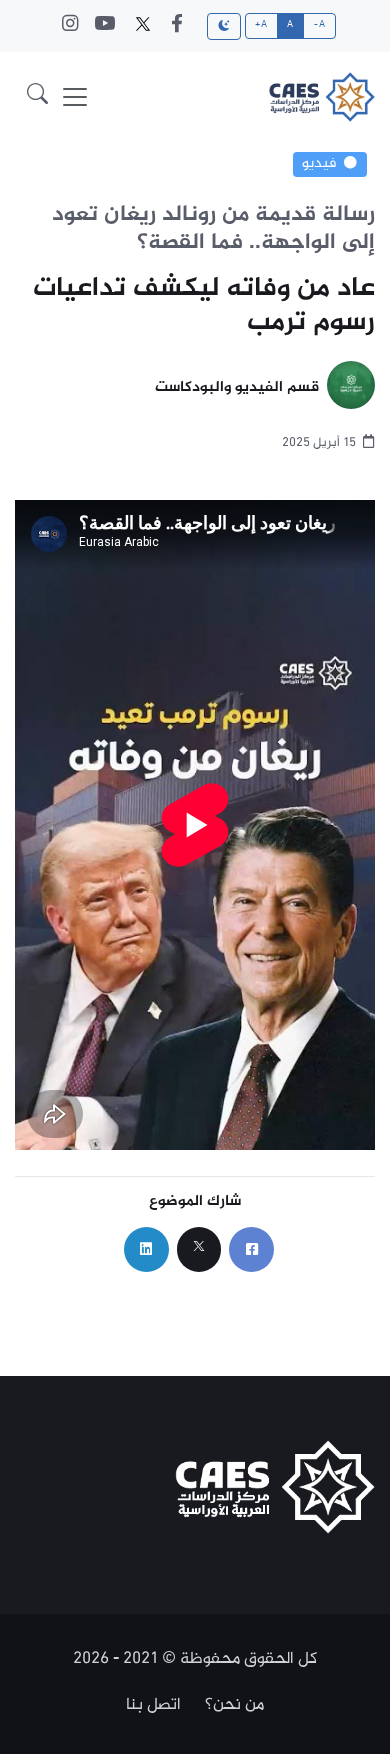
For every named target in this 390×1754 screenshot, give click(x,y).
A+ (261, 25)
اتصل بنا (153, 1705)
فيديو (319, 164)
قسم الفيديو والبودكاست (237, 388)
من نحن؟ (234, 1705)
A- (319, 25)
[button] (37, 96)
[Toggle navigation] (75, 97)
